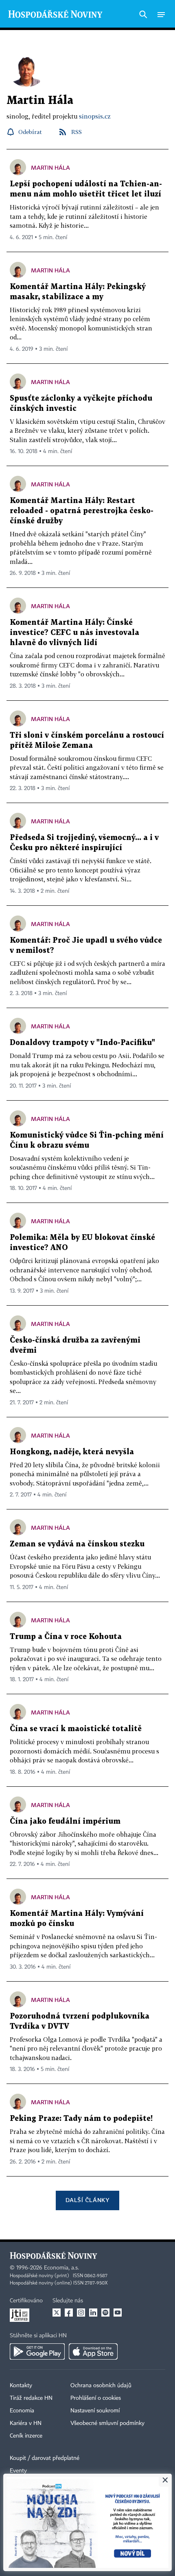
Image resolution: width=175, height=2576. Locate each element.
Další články (87, 2200)
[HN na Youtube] (118, 2313)
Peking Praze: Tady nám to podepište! (81, 2119)
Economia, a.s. (61, 2268)
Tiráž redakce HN (31, 2398)
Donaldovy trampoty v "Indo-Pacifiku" (82, 1043)
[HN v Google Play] (37, 2351)
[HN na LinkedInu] (93, 2313)
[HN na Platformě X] (57, 2313)
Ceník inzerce (26, 2436)
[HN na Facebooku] (69, 2313)
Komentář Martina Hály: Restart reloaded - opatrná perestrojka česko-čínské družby (82, 511)
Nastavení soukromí (95, 2411)
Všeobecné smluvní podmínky (107, 2423)
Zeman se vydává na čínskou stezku (77, 1544)
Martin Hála (50, 167)
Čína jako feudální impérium (65, 1821)
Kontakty (21, 2386)
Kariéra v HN (26, 2423)
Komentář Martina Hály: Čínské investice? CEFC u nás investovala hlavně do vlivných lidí (74, 633)
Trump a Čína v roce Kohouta (66, 1637)
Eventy (18, 2471)
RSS (77, 132)
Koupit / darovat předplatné (45, 2458)
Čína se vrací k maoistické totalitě (76, 1729)
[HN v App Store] (93, 2351)
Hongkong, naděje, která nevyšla (72, 1452)
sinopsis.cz (95, 116)
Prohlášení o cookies (96, 2398)
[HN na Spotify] (105, 2313)
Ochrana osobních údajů (101, 2386)
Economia (22, 2411)
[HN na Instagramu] (81, 2313)
